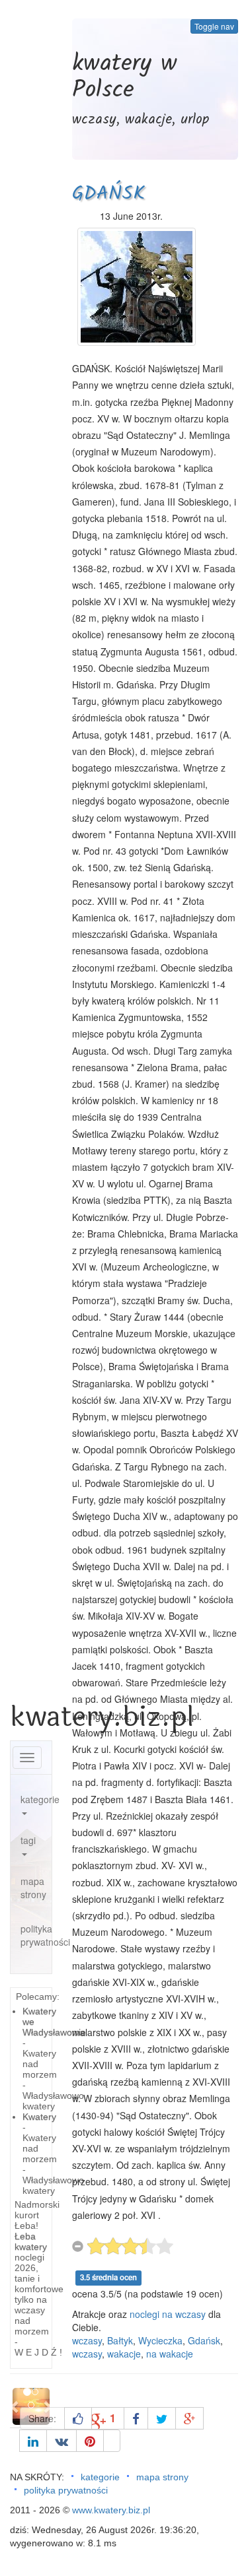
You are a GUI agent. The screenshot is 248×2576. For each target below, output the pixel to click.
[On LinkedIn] (33, 2441)
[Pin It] (90, 2441)
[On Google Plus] (189, 2418)
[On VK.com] (62, 2441)
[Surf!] (112, 2441)
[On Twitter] (162, 2418)
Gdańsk (204, 2340)
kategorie (36, 1799)
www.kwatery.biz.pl (111, 2510)
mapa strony (33, 1888)
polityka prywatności (36, 1935)
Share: (42, 2418)
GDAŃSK (109, 194)
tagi (28, 1840)
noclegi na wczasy (168, 2314)
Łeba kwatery (31, 2241)
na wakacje (170, 2354)
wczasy (87, 2340)
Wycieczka (160, 2340)
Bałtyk (120, 2340)
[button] (15, 2406)
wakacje (124, 2354)
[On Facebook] (136, 2418)
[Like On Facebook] (78, 2418)
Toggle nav (214, 26)
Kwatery (39, 2117)
